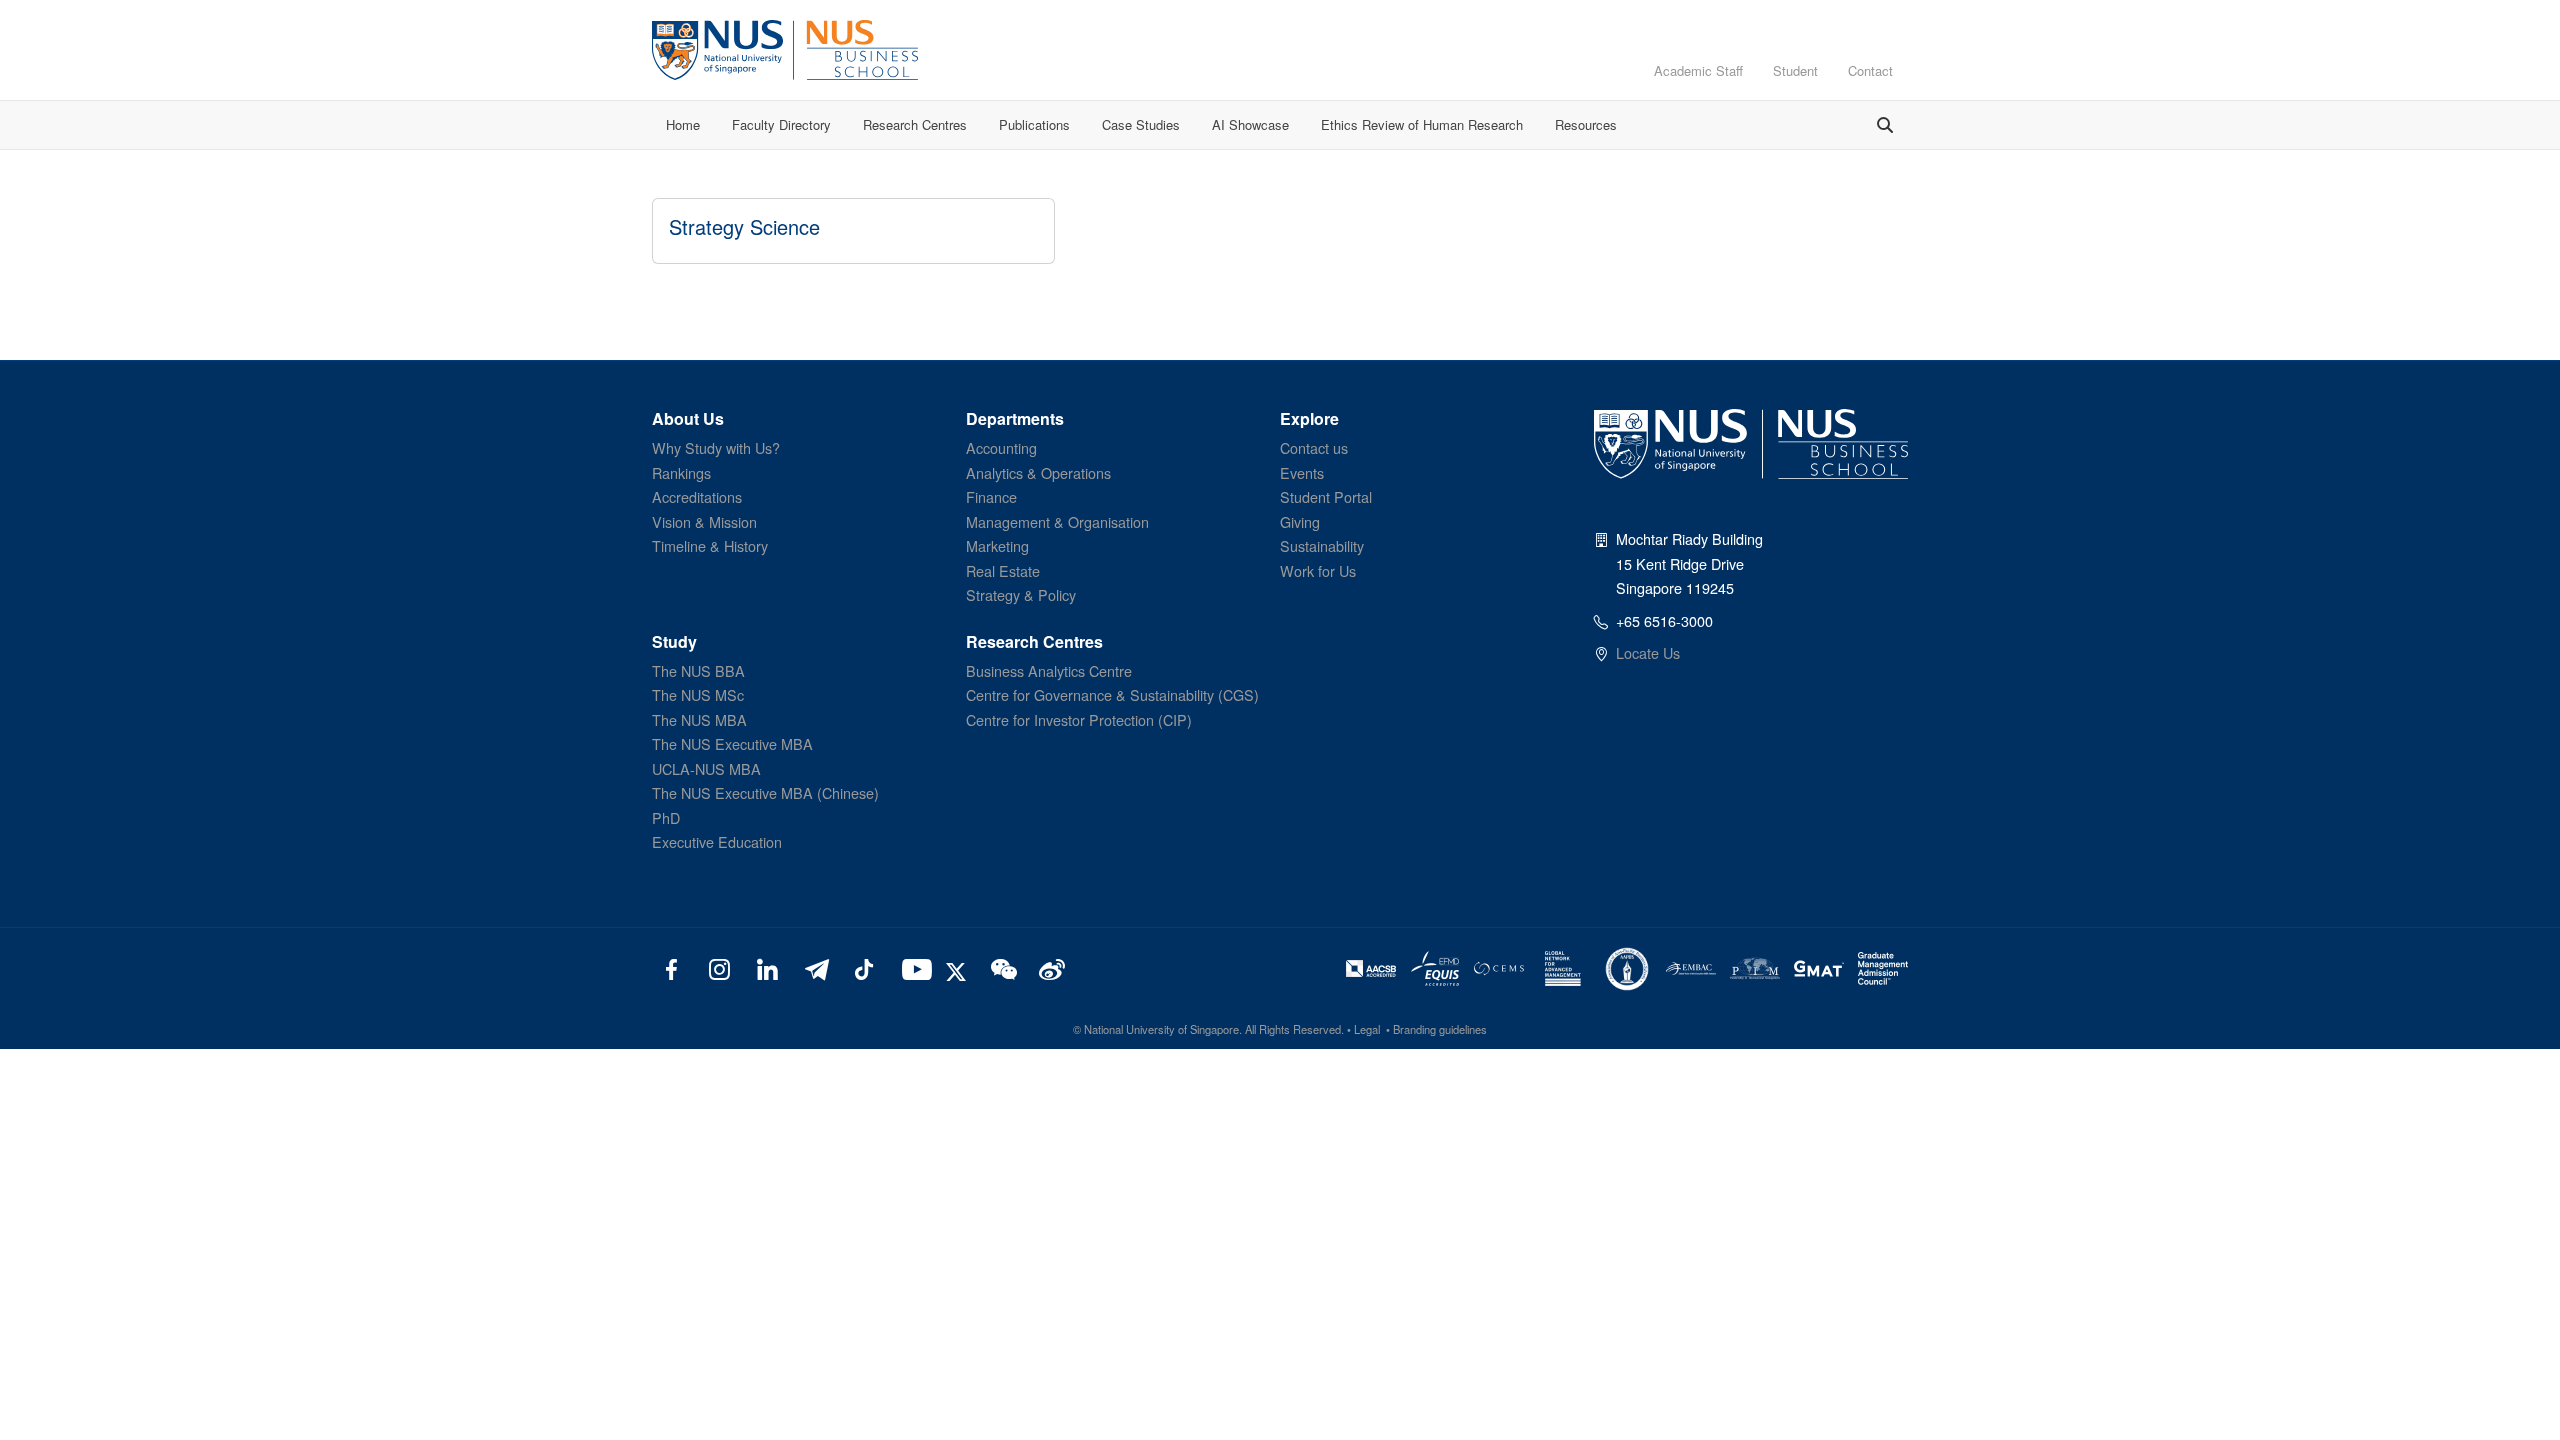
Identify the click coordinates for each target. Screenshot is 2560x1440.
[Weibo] (1049, 968)
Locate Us (1648, 652)
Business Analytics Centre (1049, 670)
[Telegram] (815, 968)
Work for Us (1318, 570)
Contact (1870, 70)
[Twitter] (959, 968)
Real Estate (1003, 570)
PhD (666, 817)
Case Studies (1141, 124)
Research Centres (915, 124)
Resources (1586, 124)
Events (1302, 472)
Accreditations (697, 496)
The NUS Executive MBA (732, 743)
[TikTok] (863, 968)
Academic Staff (1698, 70)
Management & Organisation (1057, 521)
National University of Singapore (1161, 1029)
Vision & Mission (704, 521)
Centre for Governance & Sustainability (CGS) (1112, 694)
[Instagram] (719, 968)
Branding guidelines (1440, 1029)
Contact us (1314, 447)
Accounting (1001, 447)
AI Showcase (1250, 124)
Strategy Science (744, 226)
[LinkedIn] (767, 968)
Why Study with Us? (716, 447)
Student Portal (1326, 496)
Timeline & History (710, 545)
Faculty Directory (781, 124)
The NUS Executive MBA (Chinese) (765, 792)
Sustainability (1322, 545)
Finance (991, 496)
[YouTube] (912, 968)
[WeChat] (1001, 968)
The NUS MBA (699, 719)
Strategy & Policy (1021, 594)
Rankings (681, 472)
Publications (1034, 124)
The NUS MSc (698, 694)
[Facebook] (671, 968)
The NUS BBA (698, 670)
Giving (1300, 521)
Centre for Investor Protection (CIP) (1079, 719)
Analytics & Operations (1038, 472)
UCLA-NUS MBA (706, 768)
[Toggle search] (1885, 125)
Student (1795, 70)
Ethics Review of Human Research (1422, 124)
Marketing (997, 545)
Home (683, 124)
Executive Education (717, 841)
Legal (1367, 1029)
